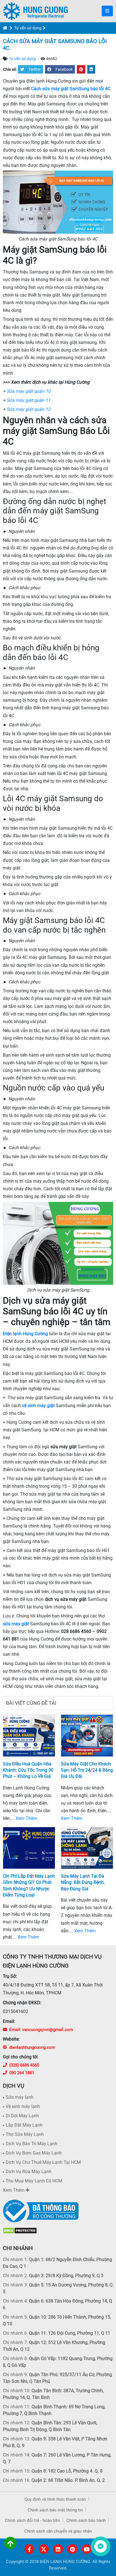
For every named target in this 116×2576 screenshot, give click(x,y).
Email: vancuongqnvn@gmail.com (41, 2030)
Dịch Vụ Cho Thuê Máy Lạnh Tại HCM (43, 2162)
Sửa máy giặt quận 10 (28, 391)
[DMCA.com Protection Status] (20, 2230)
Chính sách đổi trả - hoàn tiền (32, 2520)
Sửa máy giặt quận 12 (28, 409)
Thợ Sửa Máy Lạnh (25, 2134)
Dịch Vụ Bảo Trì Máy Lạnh (32, 2144)
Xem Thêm (26, 1818)
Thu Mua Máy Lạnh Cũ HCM (34, 2181)
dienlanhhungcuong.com (32, 2047)
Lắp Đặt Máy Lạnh (24, 2125)
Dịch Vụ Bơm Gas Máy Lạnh (34, 2153)
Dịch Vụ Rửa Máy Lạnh (29, 2172)
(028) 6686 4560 (24, 2065)
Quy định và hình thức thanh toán (55, 2499)
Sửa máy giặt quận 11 (28, 400)
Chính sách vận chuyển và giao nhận (58, 2531)
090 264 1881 (22, 2073)
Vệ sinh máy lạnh (23, 2106)
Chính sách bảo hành (86, 2520)
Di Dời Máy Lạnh (22, 2116)
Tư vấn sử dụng (28, 28)
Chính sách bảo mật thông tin (55, 2510)
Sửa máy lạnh (20, 2097)
